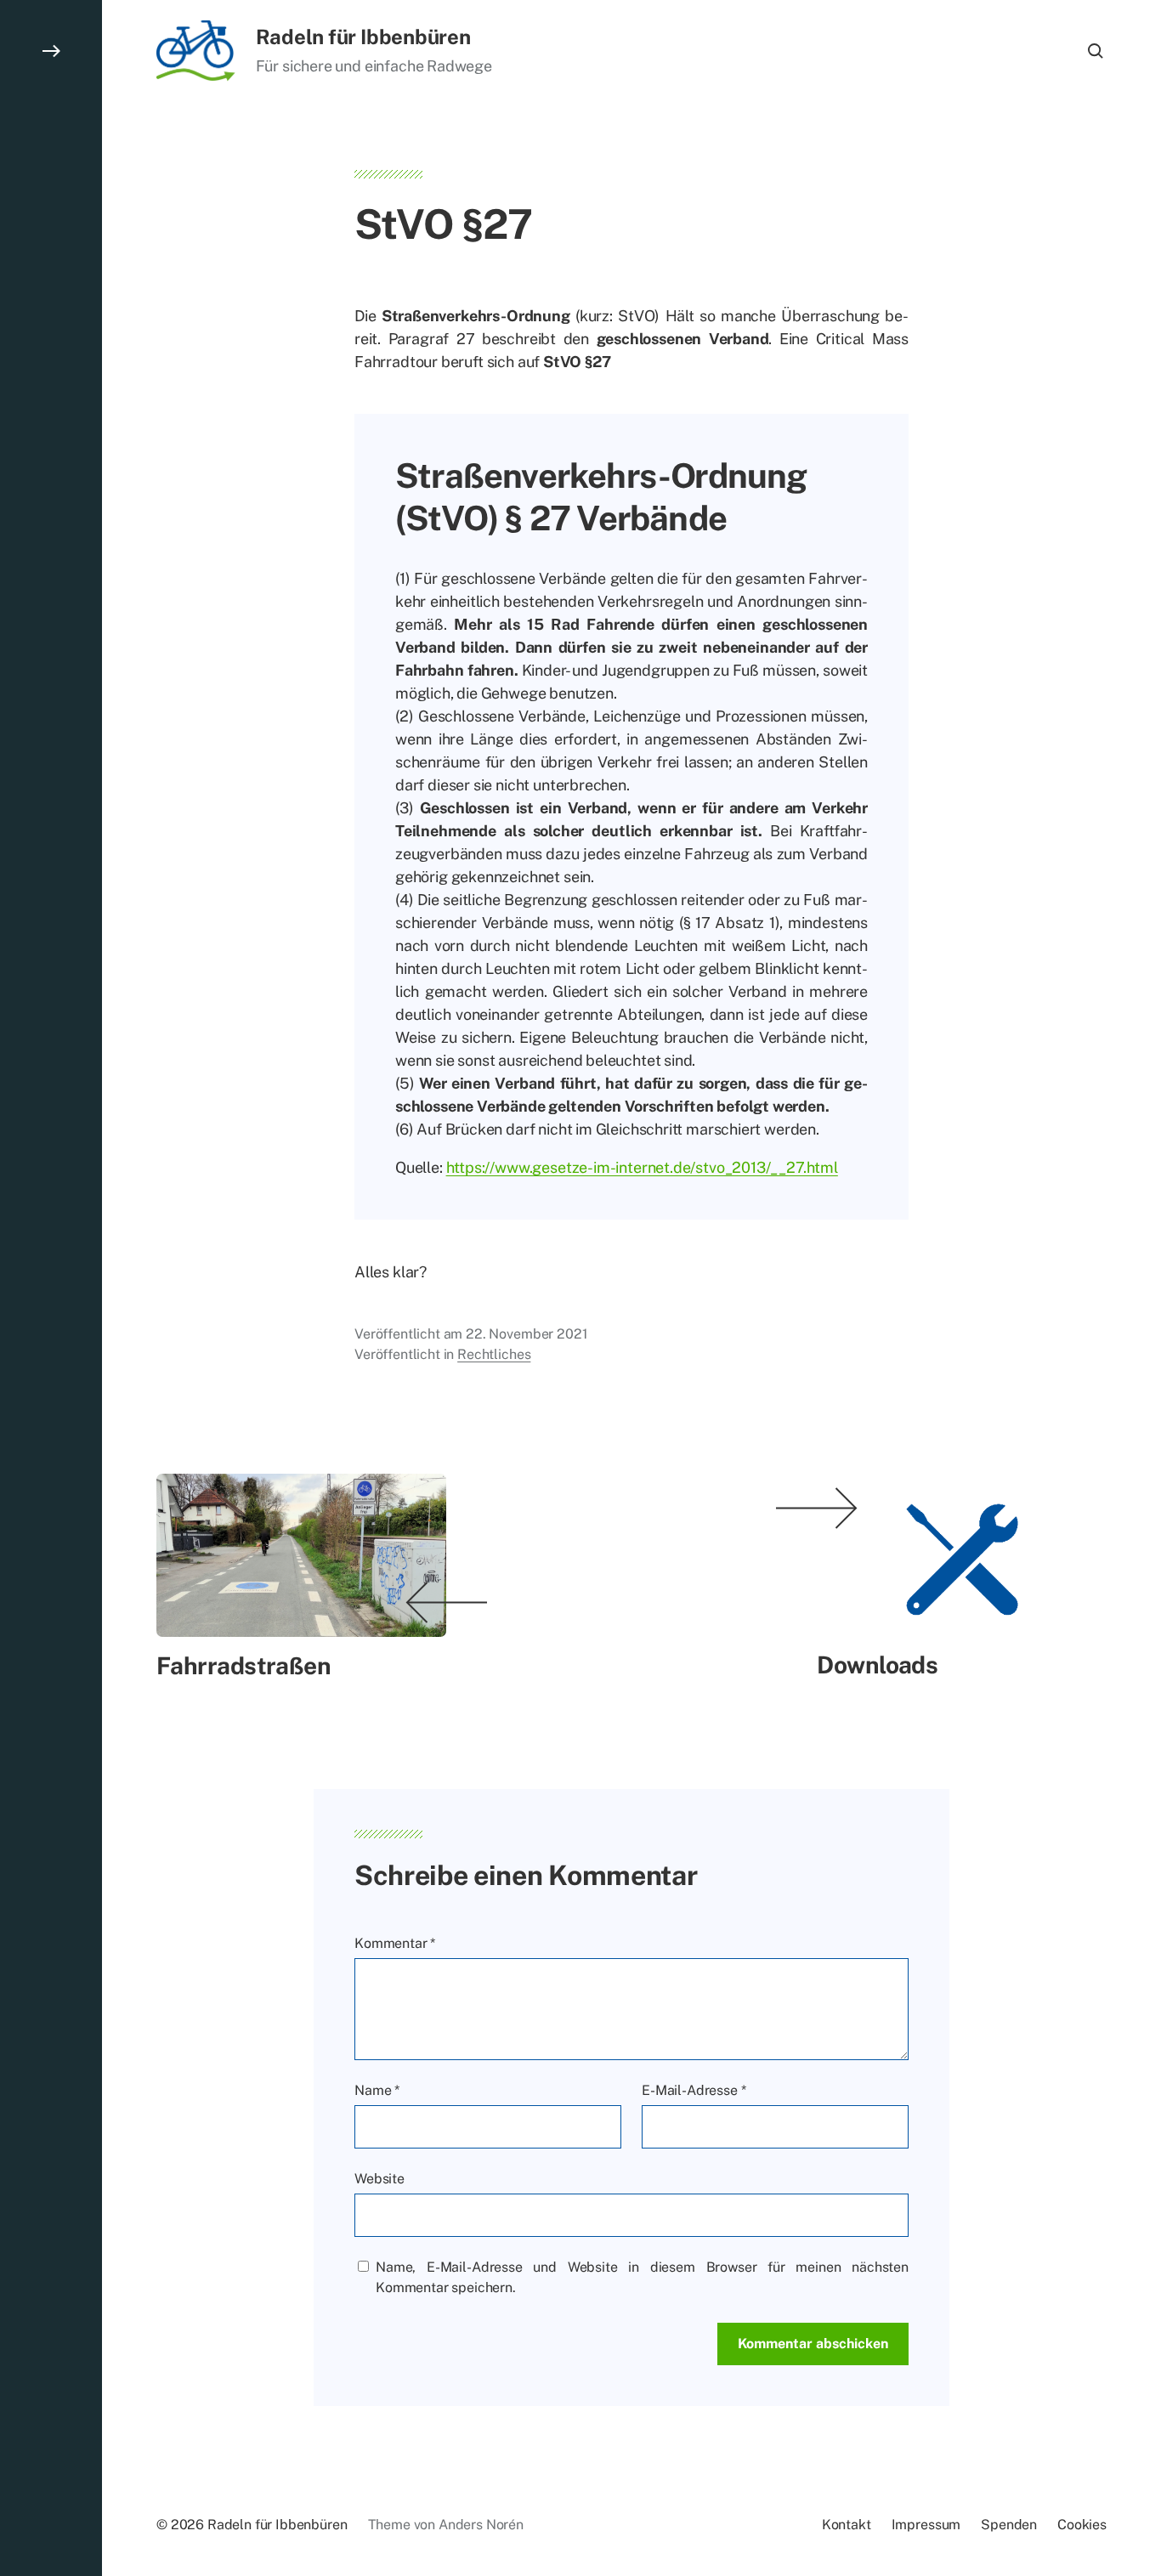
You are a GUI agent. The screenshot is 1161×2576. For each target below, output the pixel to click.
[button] (51, 1288)
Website (379, 2179)
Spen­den (1009, 2525)
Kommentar (395, 1943)
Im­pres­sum (926, 2525)
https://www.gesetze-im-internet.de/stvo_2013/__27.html (642, 1167)
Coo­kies (1082, 2525)
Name (377, 2090)
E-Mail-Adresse (694, 2090)
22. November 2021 (527, 1334)
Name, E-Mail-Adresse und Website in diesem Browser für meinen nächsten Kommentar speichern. (642, 2277)
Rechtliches (494, 1354)
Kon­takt (847, 2525)
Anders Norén (481, 2525)
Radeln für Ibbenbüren (363, 37)
